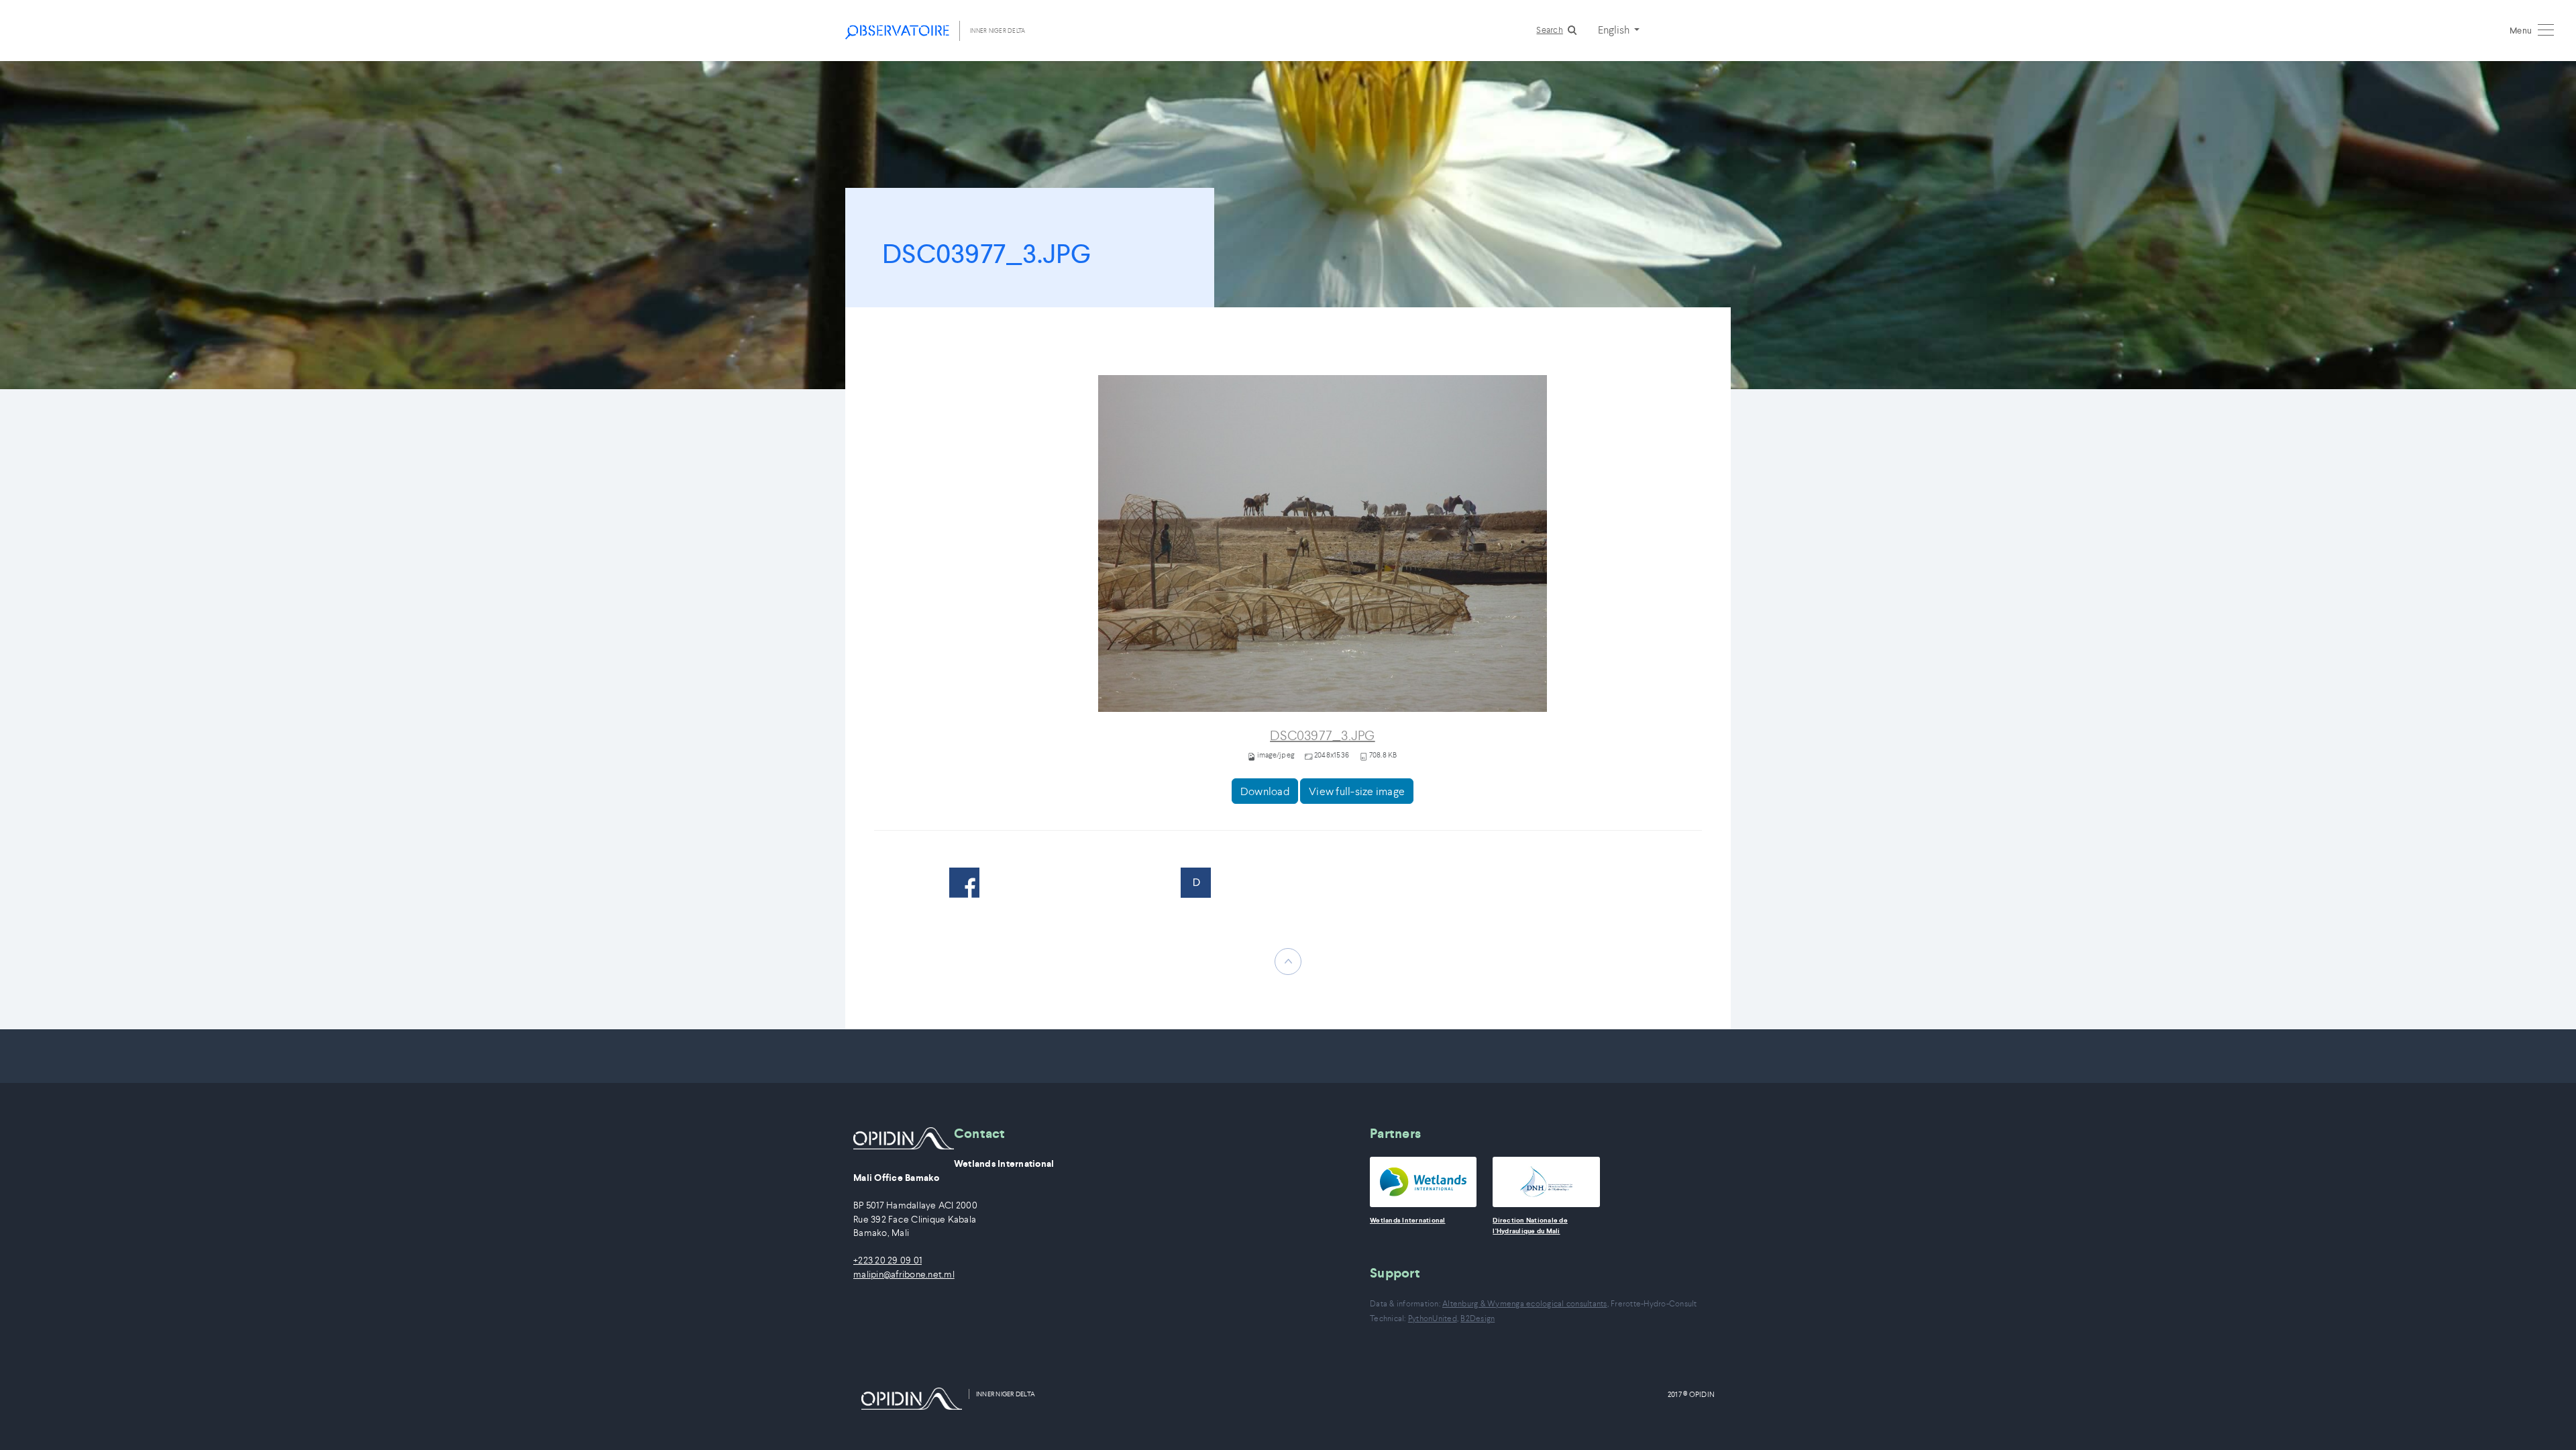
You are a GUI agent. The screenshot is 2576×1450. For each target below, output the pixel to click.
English (1615, 30)
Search (1550, 30)
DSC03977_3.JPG (1323, 736)
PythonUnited (1433, 1318)
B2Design (1478, 1318)
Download (1265, 791)
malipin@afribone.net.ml (904, 1275)
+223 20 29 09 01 (888, 1260)
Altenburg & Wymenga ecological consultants (1525, 1303)
